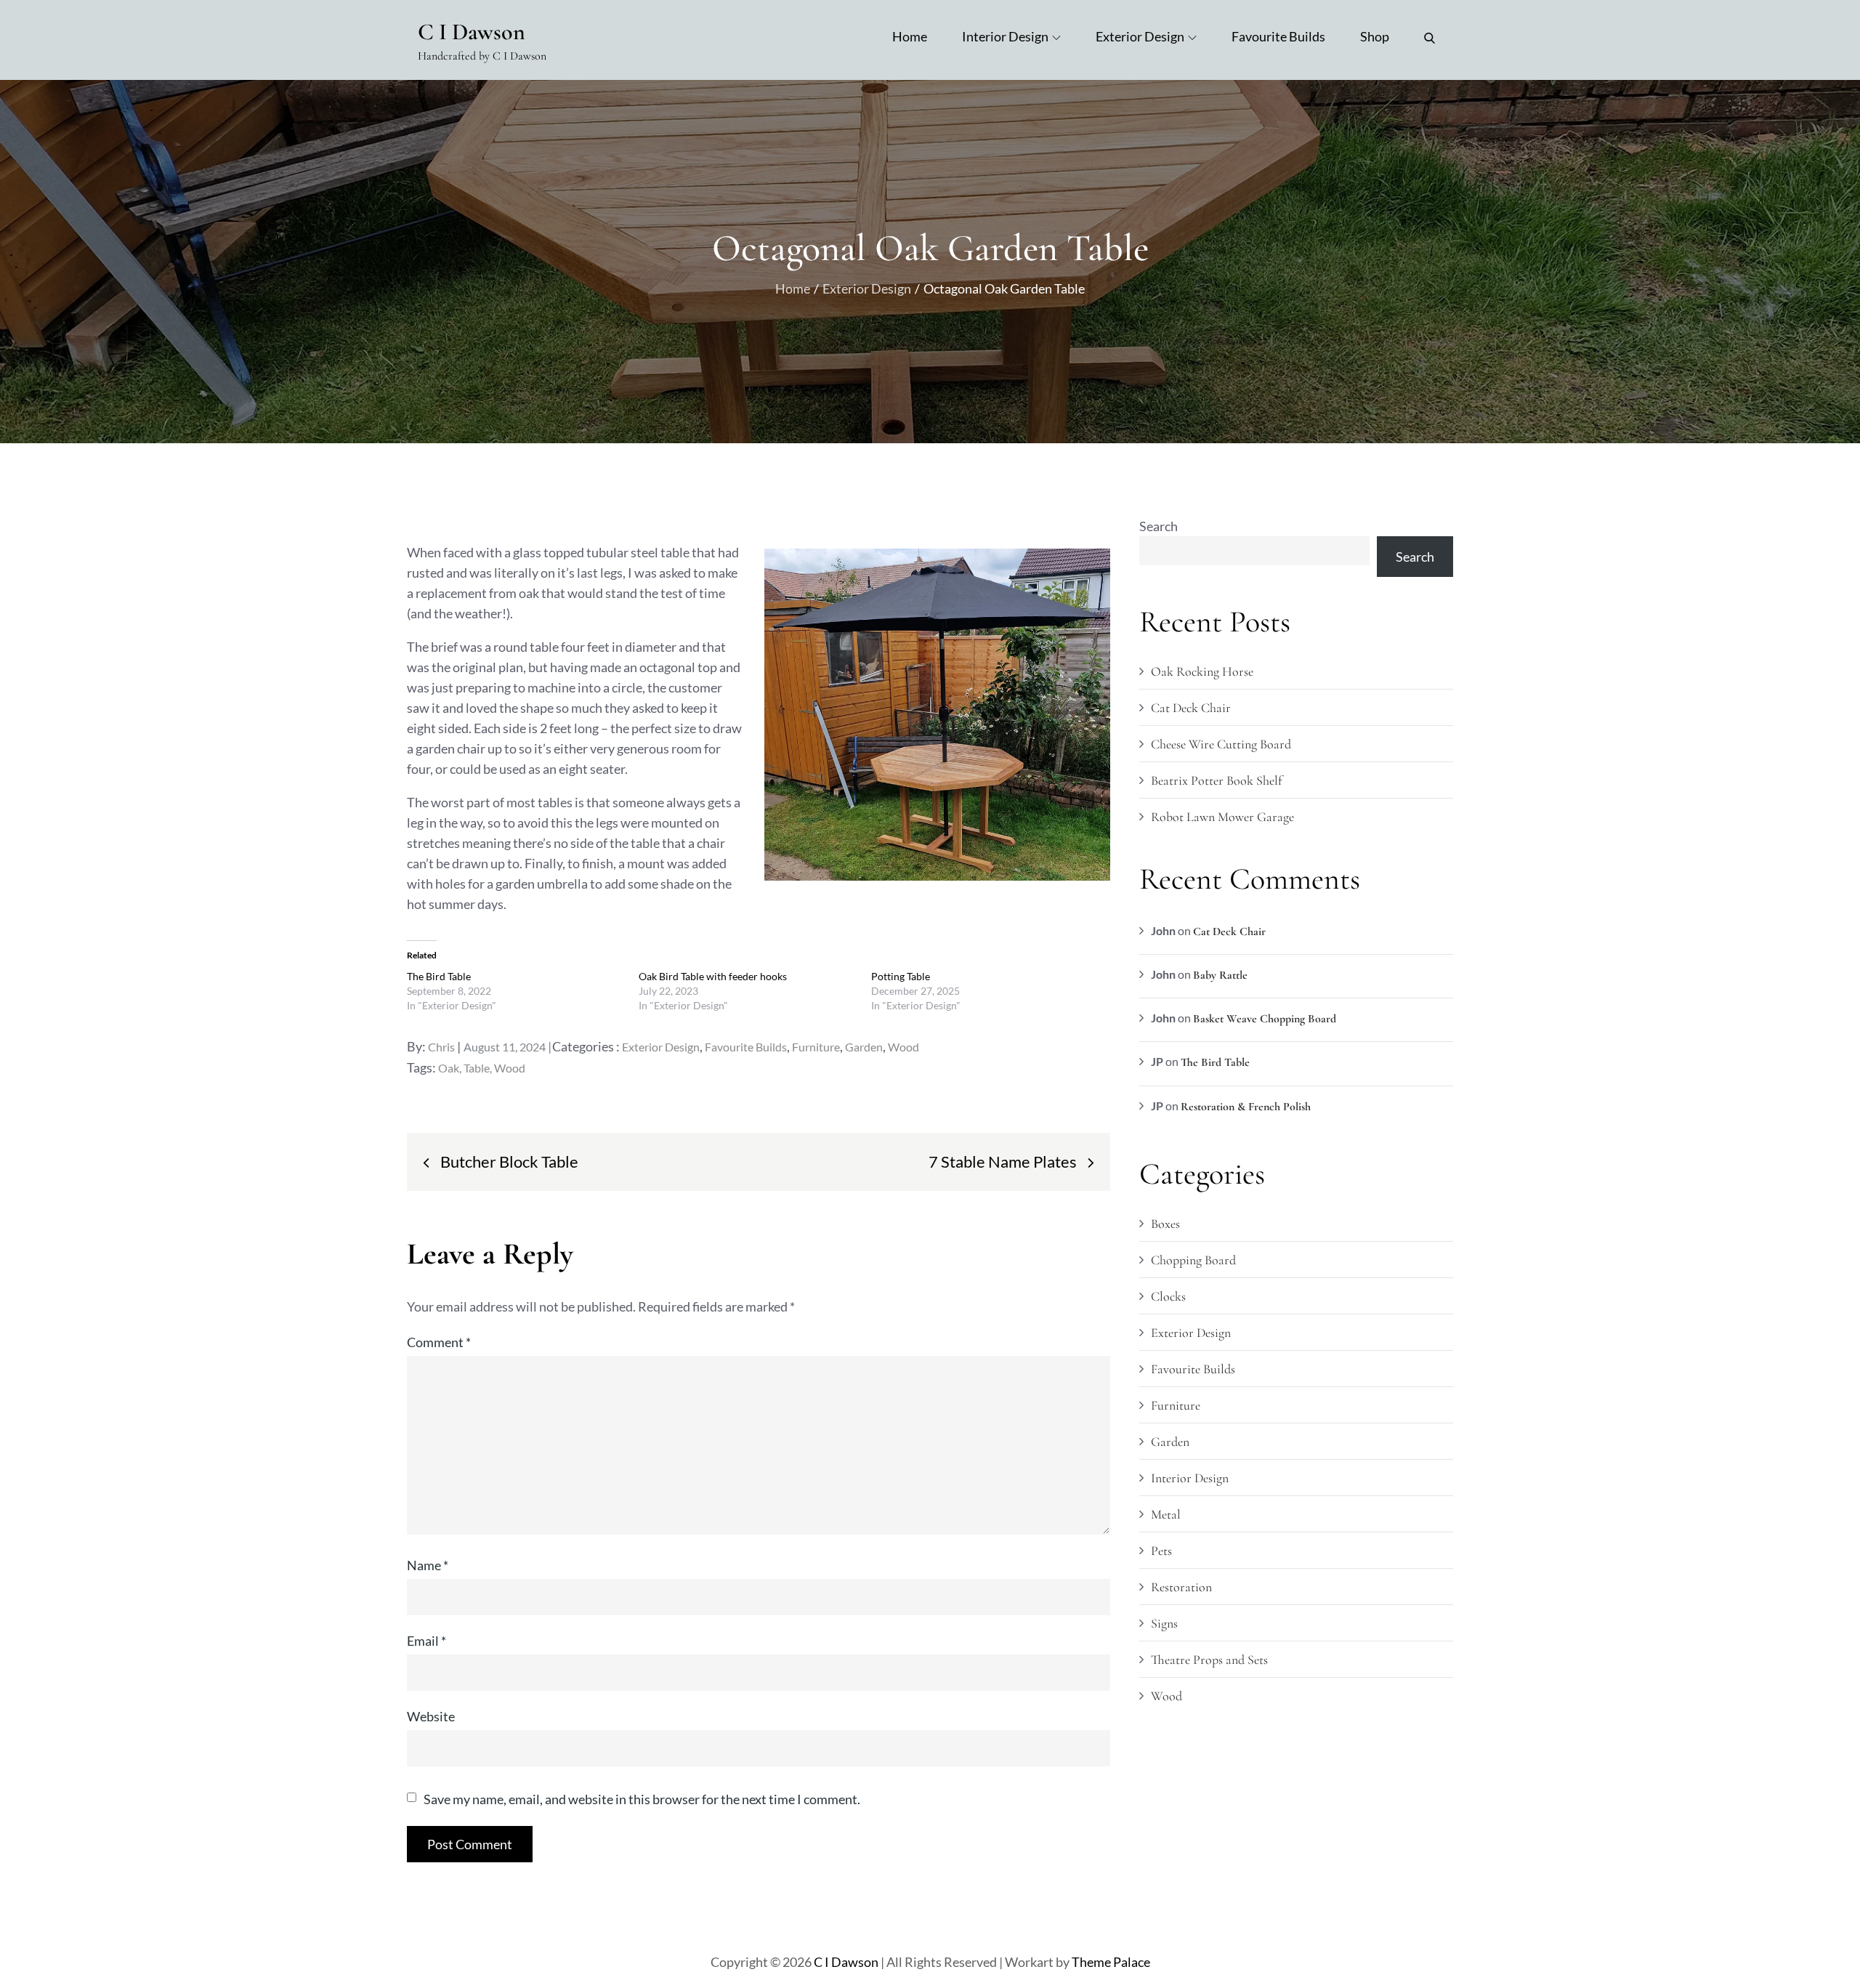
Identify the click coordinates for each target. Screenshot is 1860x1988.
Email (426, 1641)
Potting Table (901, 976)
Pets (1161, 1551)
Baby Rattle (1220, 975)
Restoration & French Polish (1246, 1107)
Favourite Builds (1278, 36)
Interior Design (1005, 36)
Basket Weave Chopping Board (1265, 1019)
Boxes (1165, 1224)
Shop (1375, 36)
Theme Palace (1111, 1962)
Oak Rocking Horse (1202, 671)
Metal (1166, 1514)
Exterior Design (1140, 36)
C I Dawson (472, 32)
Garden (864, 1047)
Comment (439, 1342)
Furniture (816, 1047)
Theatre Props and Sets (1209, 1660)
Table (477, 1068)
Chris (441, 1047)
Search (1159, 526)
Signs (1164, 1623)
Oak (449, 1068)
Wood (903, 1047)
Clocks (1168, 1296)
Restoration (1181, 1587)
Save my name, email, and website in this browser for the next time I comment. (642, 1799)
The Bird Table (439, 976)
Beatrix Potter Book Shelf (1216, 780)
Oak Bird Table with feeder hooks (713, 976)
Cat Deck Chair (1191, 708)
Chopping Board (1193, 1260)
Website (431, 1716)
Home (910, 36)
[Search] (1430, 36)
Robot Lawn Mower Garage (1222, 817)
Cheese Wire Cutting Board (1221, 744)
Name (428, 1565)
